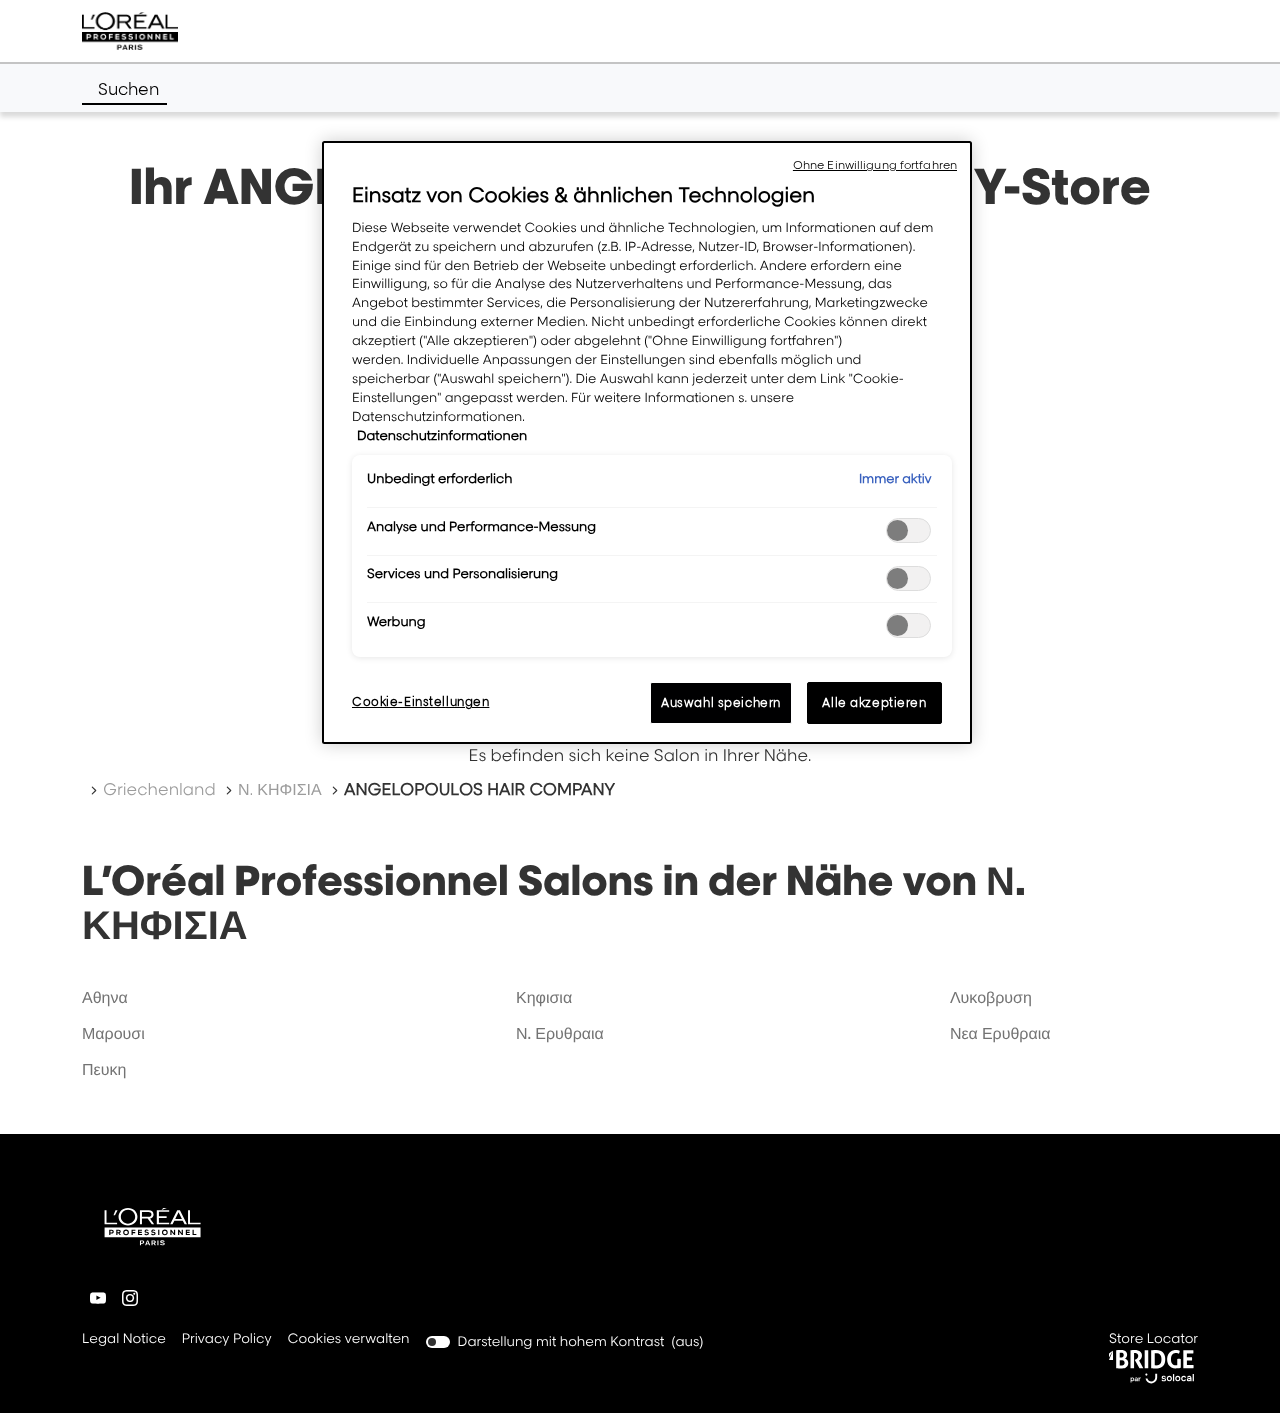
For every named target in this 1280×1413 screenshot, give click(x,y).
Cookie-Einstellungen (420, 701)
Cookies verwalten (349, 1339)
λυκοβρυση (991, 997)
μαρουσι (113, 1033)
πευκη (104, 1069)
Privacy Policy (227, 1340)
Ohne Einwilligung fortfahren (875, 165)
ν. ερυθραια (560, 1033)
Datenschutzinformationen (442, 436)
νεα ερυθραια (1000, 1033)
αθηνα (105, 997)
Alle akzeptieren (874, 702)
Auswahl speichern (721, 702)
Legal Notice (124, 1340)
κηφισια (544, 997)
